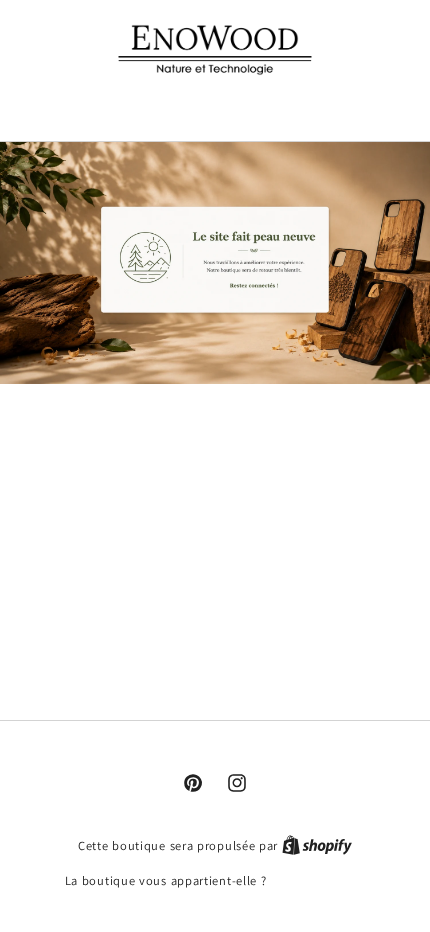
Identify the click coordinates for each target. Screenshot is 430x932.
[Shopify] (317, 845)
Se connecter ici (317, 880)
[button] (215, 103)
